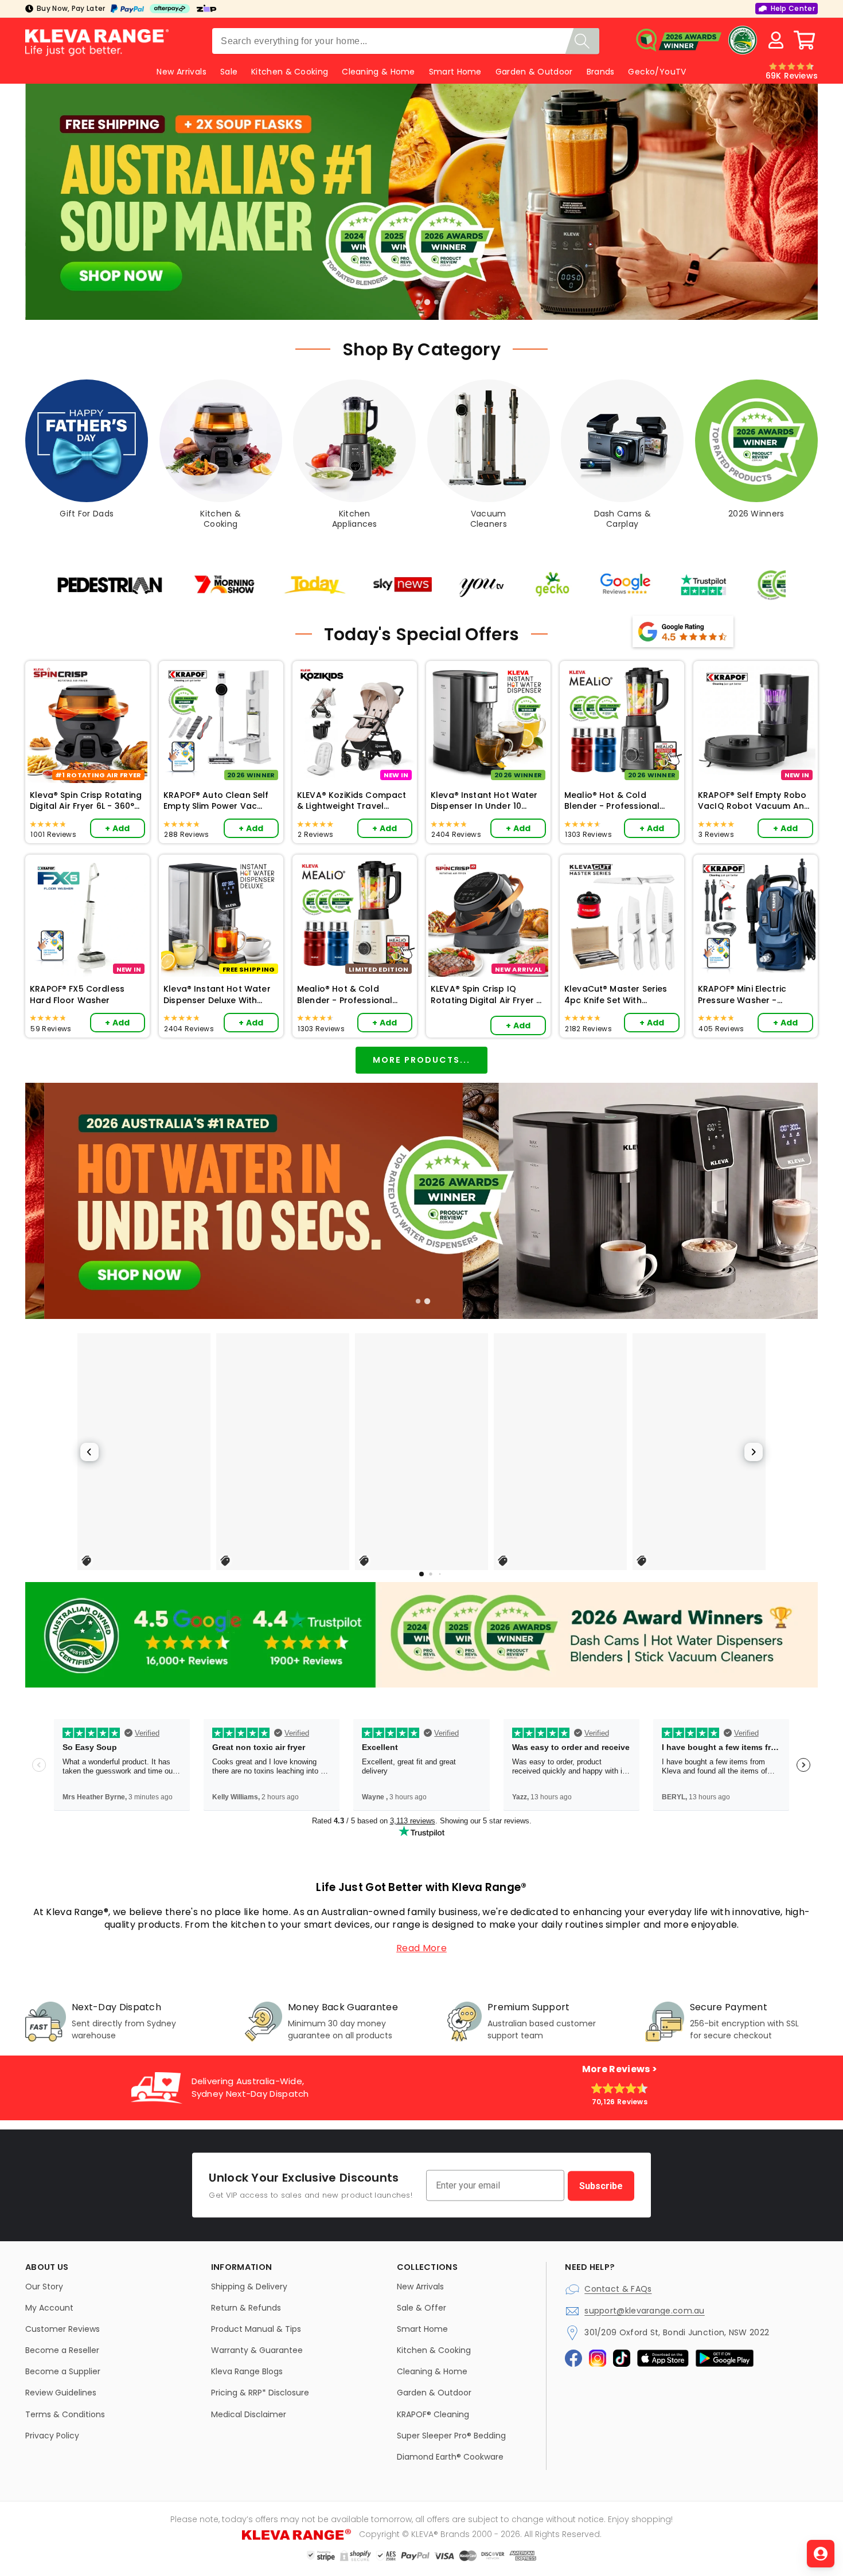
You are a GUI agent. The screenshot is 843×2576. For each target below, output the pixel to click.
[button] (805, 40)
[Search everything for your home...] (582, 41)
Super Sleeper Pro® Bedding (451, 2436)
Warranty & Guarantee (257, 2350)
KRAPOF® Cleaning (433, 2414)
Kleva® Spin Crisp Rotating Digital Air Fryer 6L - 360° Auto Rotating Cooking (86, 801)
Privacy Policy (52, 2436)
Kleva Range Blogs (247, 2371)
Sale (229, 72)
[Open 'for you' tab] (821, 2554)
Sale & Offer (421, 2308)
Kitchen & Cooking (290, 72)
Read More (421, 1948)
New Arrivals (420, 2287)
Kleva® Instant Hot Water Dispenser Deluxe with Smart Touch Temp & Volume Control (217, 995)
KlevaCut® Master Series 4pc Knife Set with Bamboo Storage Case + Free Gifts (617, 995)
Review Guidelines (61, 2393)
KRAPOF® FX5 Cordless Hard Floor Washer (77, 995)
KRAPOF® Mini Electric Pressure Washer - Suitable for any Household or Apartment (752, 995)
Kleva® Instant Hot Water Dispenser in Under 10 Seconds (484, 801)
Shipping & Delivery (249, 2287)
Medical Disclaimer (249, 2414)
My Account (49, 2308)
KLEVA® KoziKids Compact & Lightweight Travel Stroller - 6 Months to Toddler (352, 801)
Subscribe (601, 2185)
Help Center (793, 8)
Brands (601, 72)
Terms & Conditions (65, 2414)
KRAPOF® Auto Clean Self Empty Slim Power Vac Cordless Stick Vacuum (216, 801)
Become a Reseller (62, 2350)
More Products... (421, 1060)
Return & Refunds (246, 2308)
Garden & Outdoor (534, 72)
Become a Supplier (63, 2371)
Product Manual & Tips (256, 2329)
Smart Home (455, 72)
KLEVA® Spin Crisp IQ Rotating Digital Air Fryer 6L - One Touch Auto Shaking (488, 995)
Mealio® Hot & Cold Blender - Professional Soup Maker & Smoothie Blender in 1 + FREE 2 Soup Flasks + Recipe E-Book (618, 801)
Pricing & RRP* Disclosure (260, 2393)
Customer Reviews (63, 2329)
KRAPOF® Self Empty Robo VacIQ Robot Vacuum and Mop (754, 801)
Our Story (44, 2287)
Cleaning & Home (378, 72)
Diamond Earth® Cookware (450, 2457)
